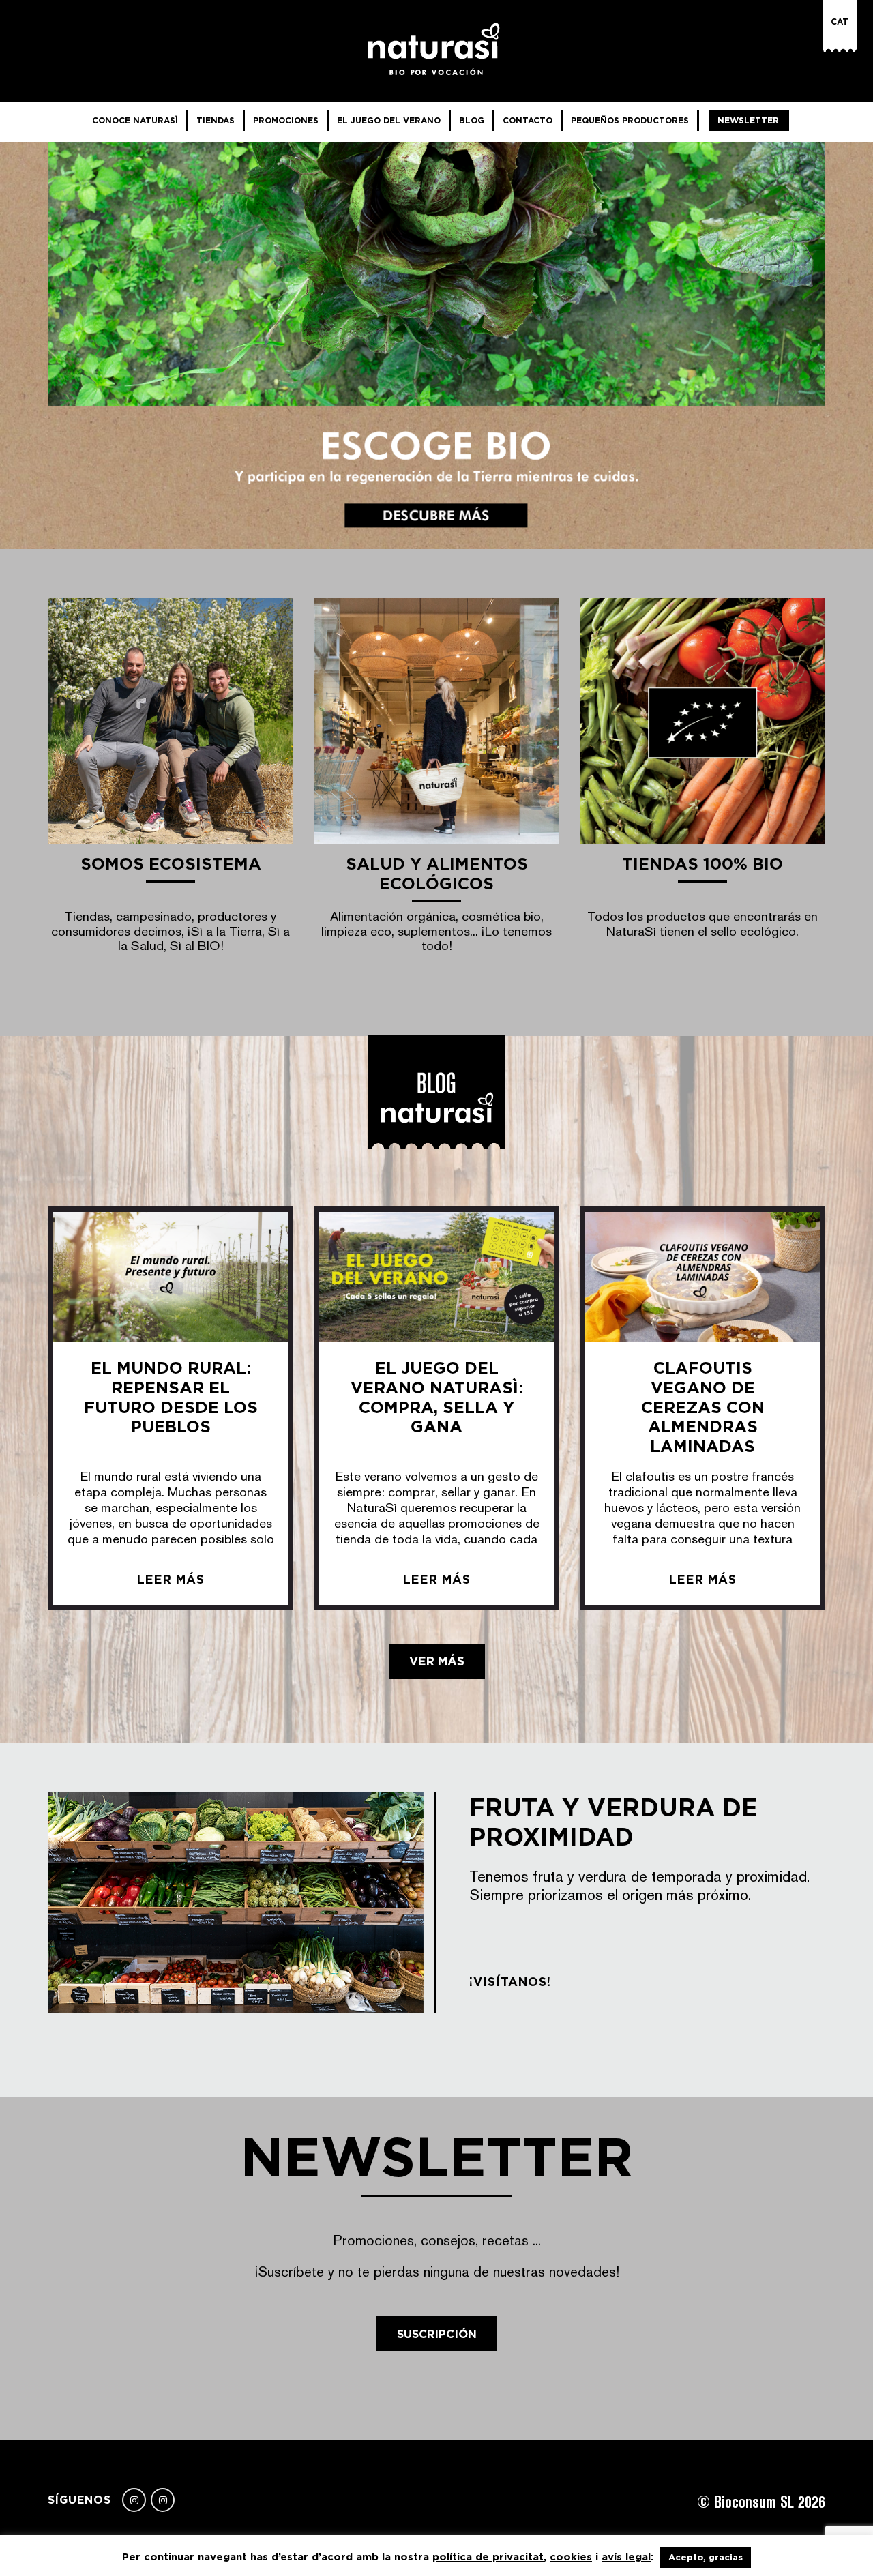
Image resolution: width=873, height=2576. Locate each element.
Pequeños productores (630, 120)
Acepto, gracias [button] (706, 2557)
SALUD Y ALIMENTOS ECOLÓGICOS (437, 874)
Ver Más (437, 1661)
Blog (472, 120)
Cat (840, 21)
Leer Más (171, 1580)
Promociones (286, 120)
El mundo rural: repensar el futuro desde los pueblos (171, 1397)
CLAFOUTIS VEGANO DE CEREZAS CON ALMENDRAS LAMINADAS (703, 1407)
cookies (571, 2557)
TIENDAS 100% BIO (702, 864)
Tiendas (216, 120)
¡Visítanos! (510, 1982)
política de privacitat (488, 2557)
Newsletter (748, 120)
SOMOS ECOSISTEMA (171, 864)
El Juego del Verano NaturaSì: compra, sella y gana (437, 1397)
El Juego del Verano (389, 120)
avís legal (626, 2557)
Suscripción (437, 2334)
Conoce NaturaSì (135, 120)
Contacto (528, 120)
